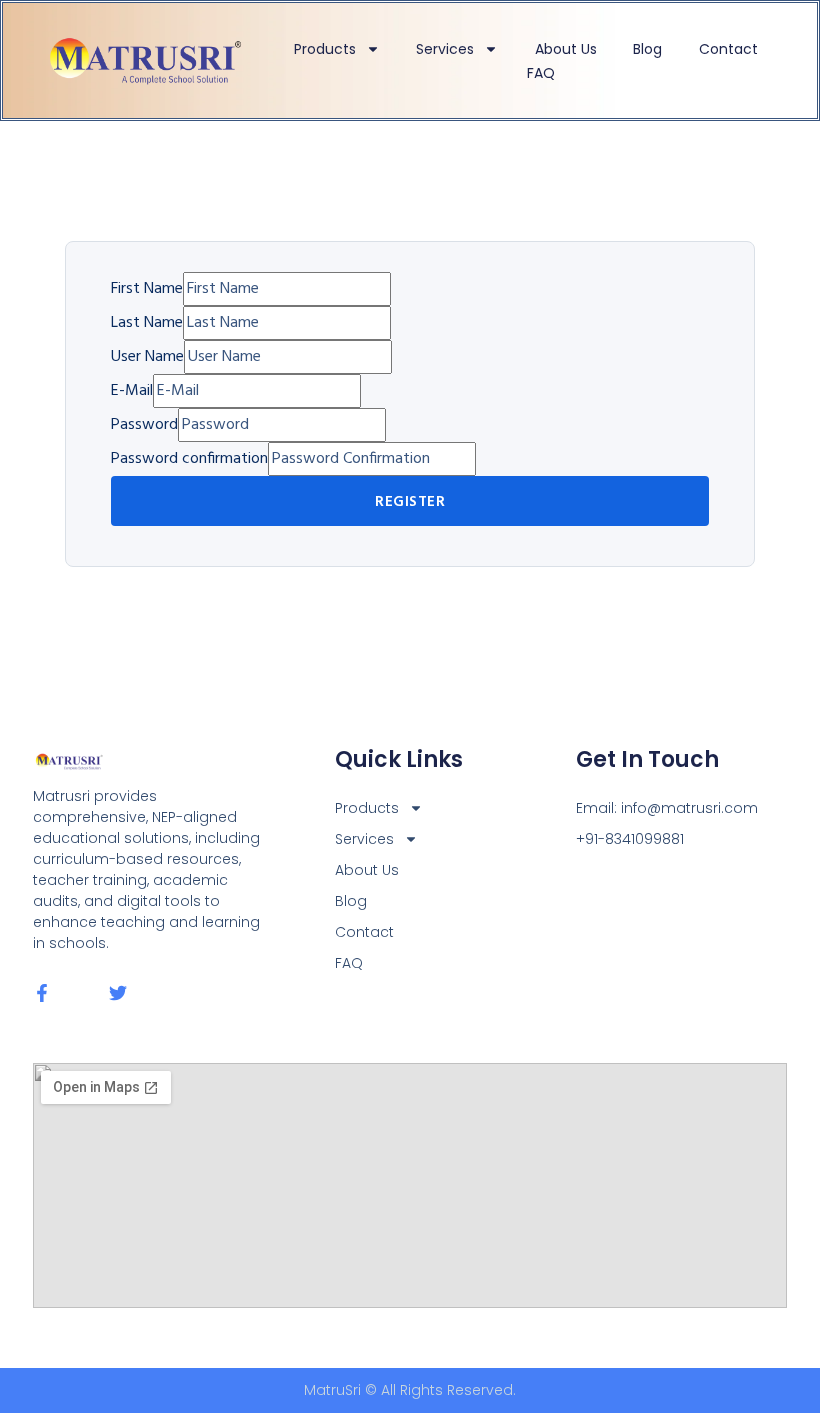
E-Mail (132, 391)
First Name (147, 289)
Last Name (147, 323)
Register (410, 502)
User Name (147, 357)
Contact (728, 49)
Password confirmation (189, 459)
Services (445, 49)
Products (325, 49)
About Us (566, 49)
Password (144, 425)
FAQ (541, 73)
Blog (647, 49)
